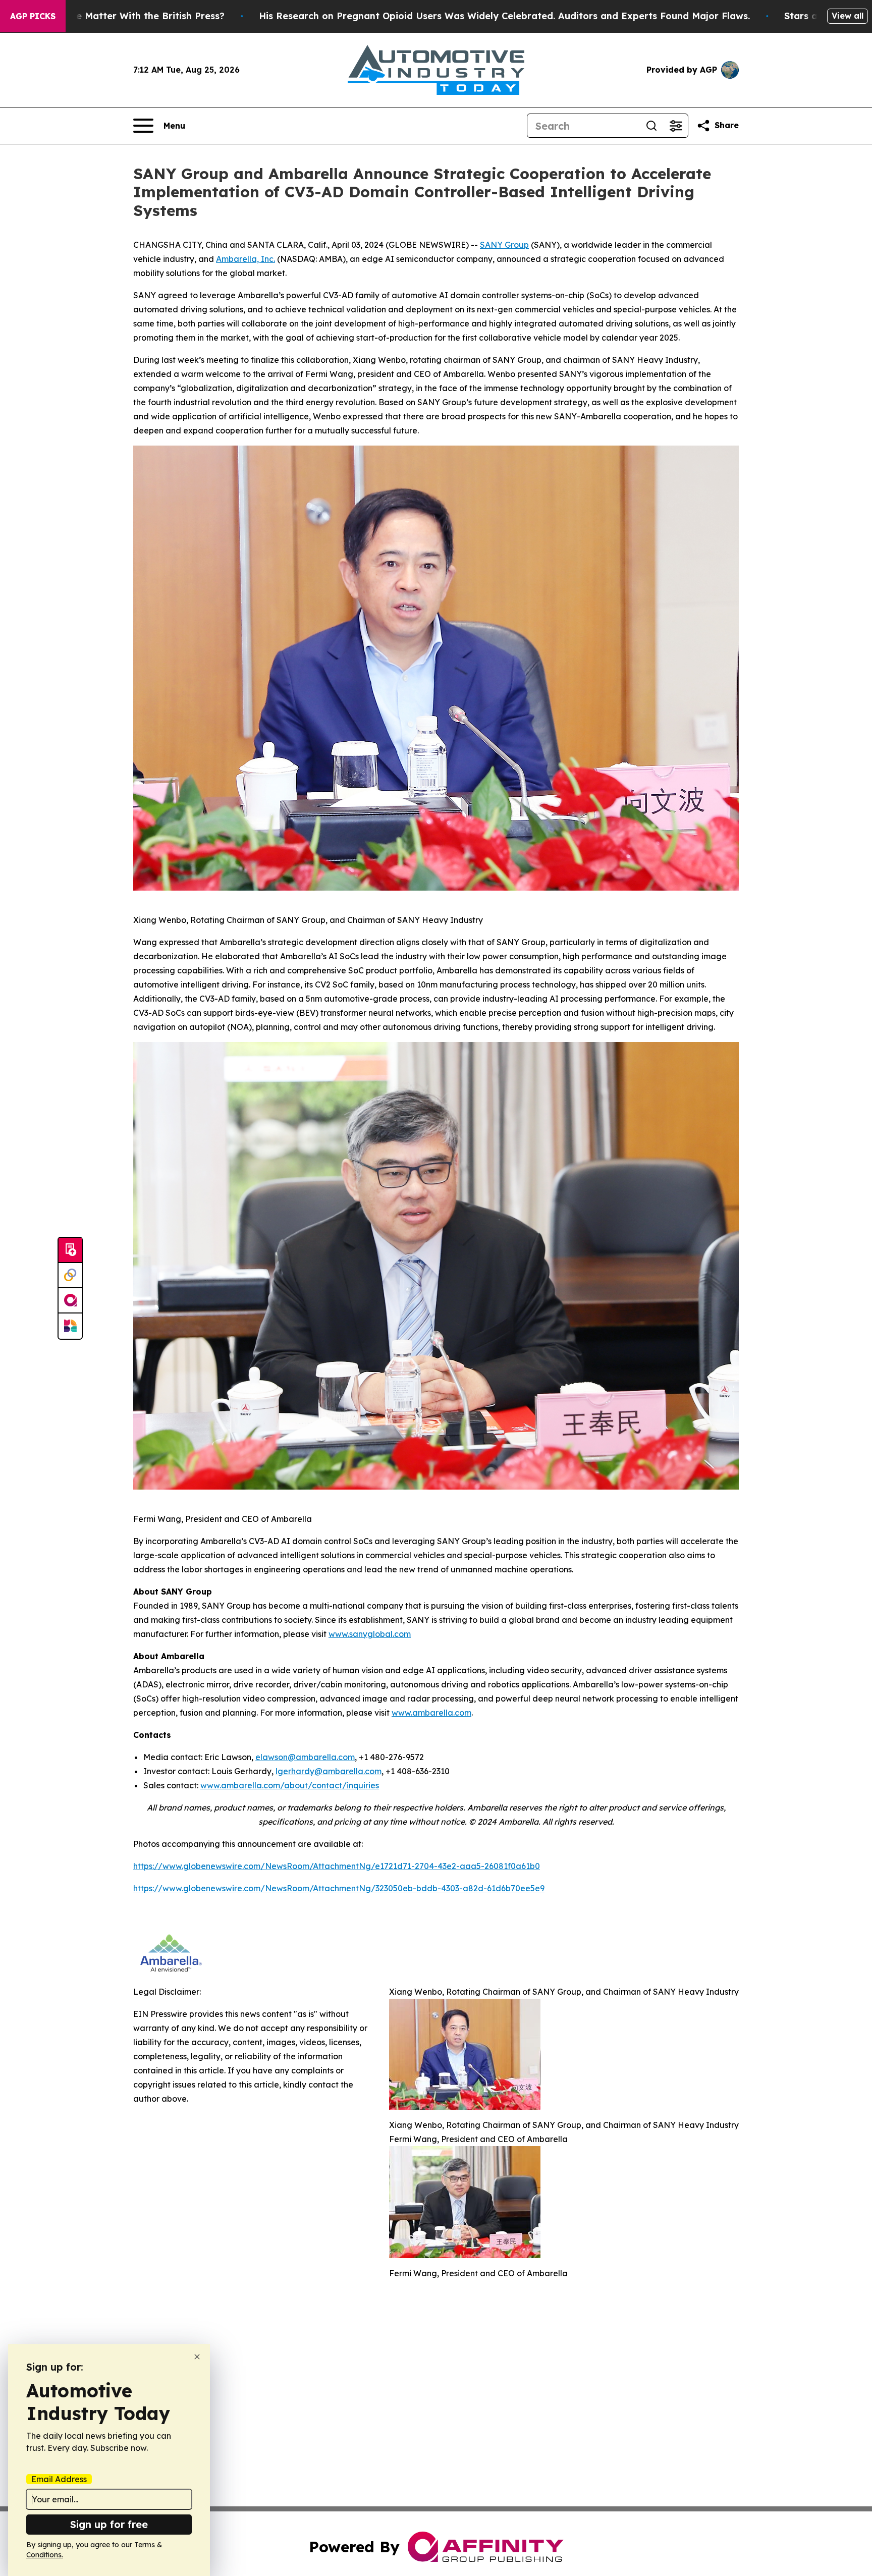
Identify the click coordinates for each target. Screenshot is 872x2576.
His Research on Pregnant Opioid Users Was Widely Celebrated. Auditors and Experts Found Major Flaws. (504, 16)
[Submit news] (70, 1250)
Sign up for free (109, 2524)
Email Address (59, 2479)
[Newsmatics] (70, 1326)
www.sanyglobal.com (370, 1634)
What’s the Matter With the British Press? (128, 16)
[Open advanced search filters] (676, 126)
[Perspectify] (70, 1276)
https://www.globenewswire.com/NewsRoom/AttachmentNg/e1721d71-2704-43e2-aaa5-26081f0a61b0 (337, 1866)
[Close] (197, 2357)
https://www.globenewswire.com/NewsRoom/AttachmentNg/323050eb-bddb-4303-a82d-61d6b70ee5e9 (339, 1888)
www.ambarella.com (431, 1713)
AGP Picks (33, 16)
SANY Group (504, 245)
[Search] (651, 126)
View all (848, 16)
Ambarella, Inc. (246, 259)
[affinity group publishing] (70, 1301)
